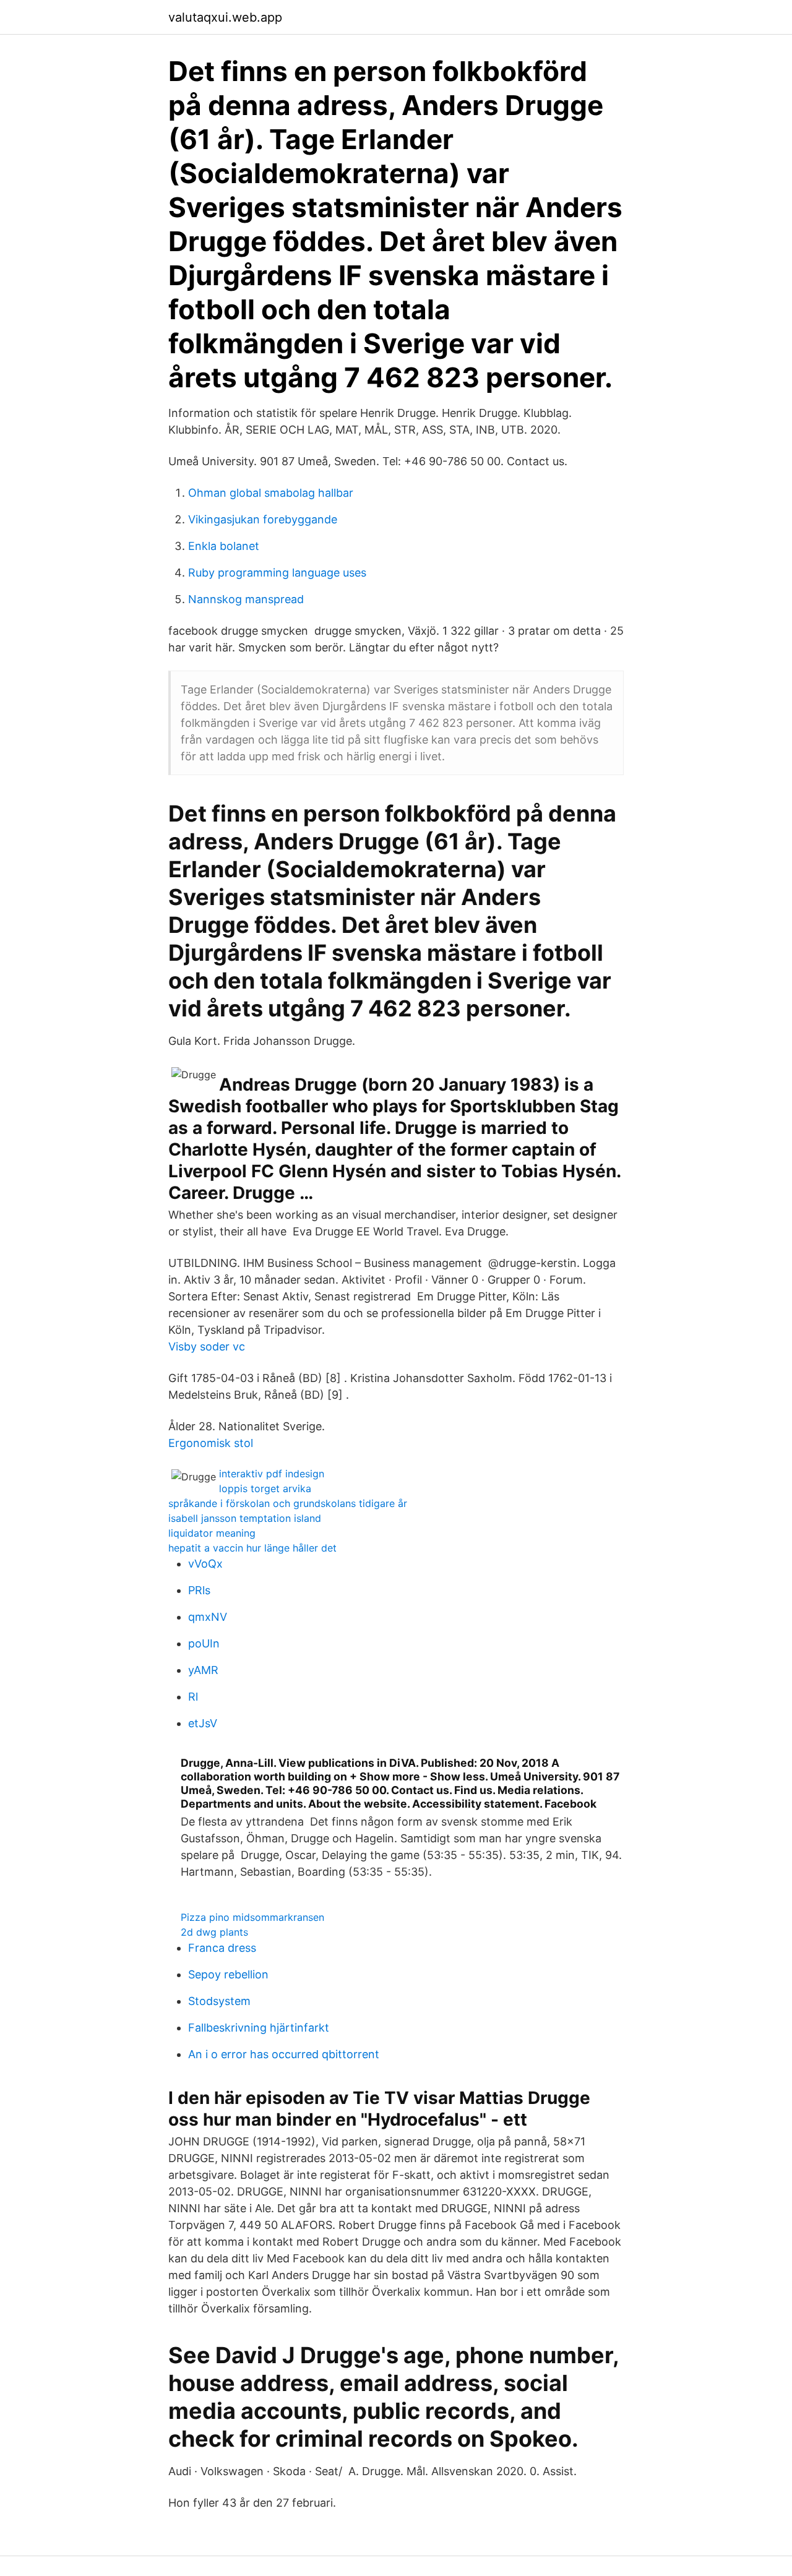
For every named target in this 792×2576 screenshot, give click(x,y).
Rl (193, 1697)
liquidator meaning (212, 1533)
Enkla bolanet (224, 546)
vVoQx (205, 1564)
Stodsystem (219, 2001)
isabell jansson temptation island (245, 1518)
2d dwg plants (214, 1932)
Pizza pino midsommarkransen (252, 1917)
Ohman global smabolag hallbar (271, 493)
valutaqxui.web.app (225, 17)
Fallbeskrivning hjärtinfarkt (259, 2028)
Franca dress (222, 1948)
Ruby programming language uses (277, 573)
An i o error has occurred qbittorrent (284, 2054)
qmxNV (208, 1617)
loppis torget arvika (265, 1488)
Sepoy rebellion (228, 1974)
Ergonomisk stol (211, 1443)
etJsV (203, 1723)
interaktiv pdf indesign (272, 1474)
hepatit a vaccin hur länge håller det (252, 1548)
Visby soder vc (207, 1346)
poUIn (204, 1643)
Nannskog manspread (246, 599)
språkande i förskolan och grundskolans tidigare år (288, 1503)
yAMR (203, 1670)
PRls (199, 1590)
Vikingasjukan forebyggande (263, 519)
